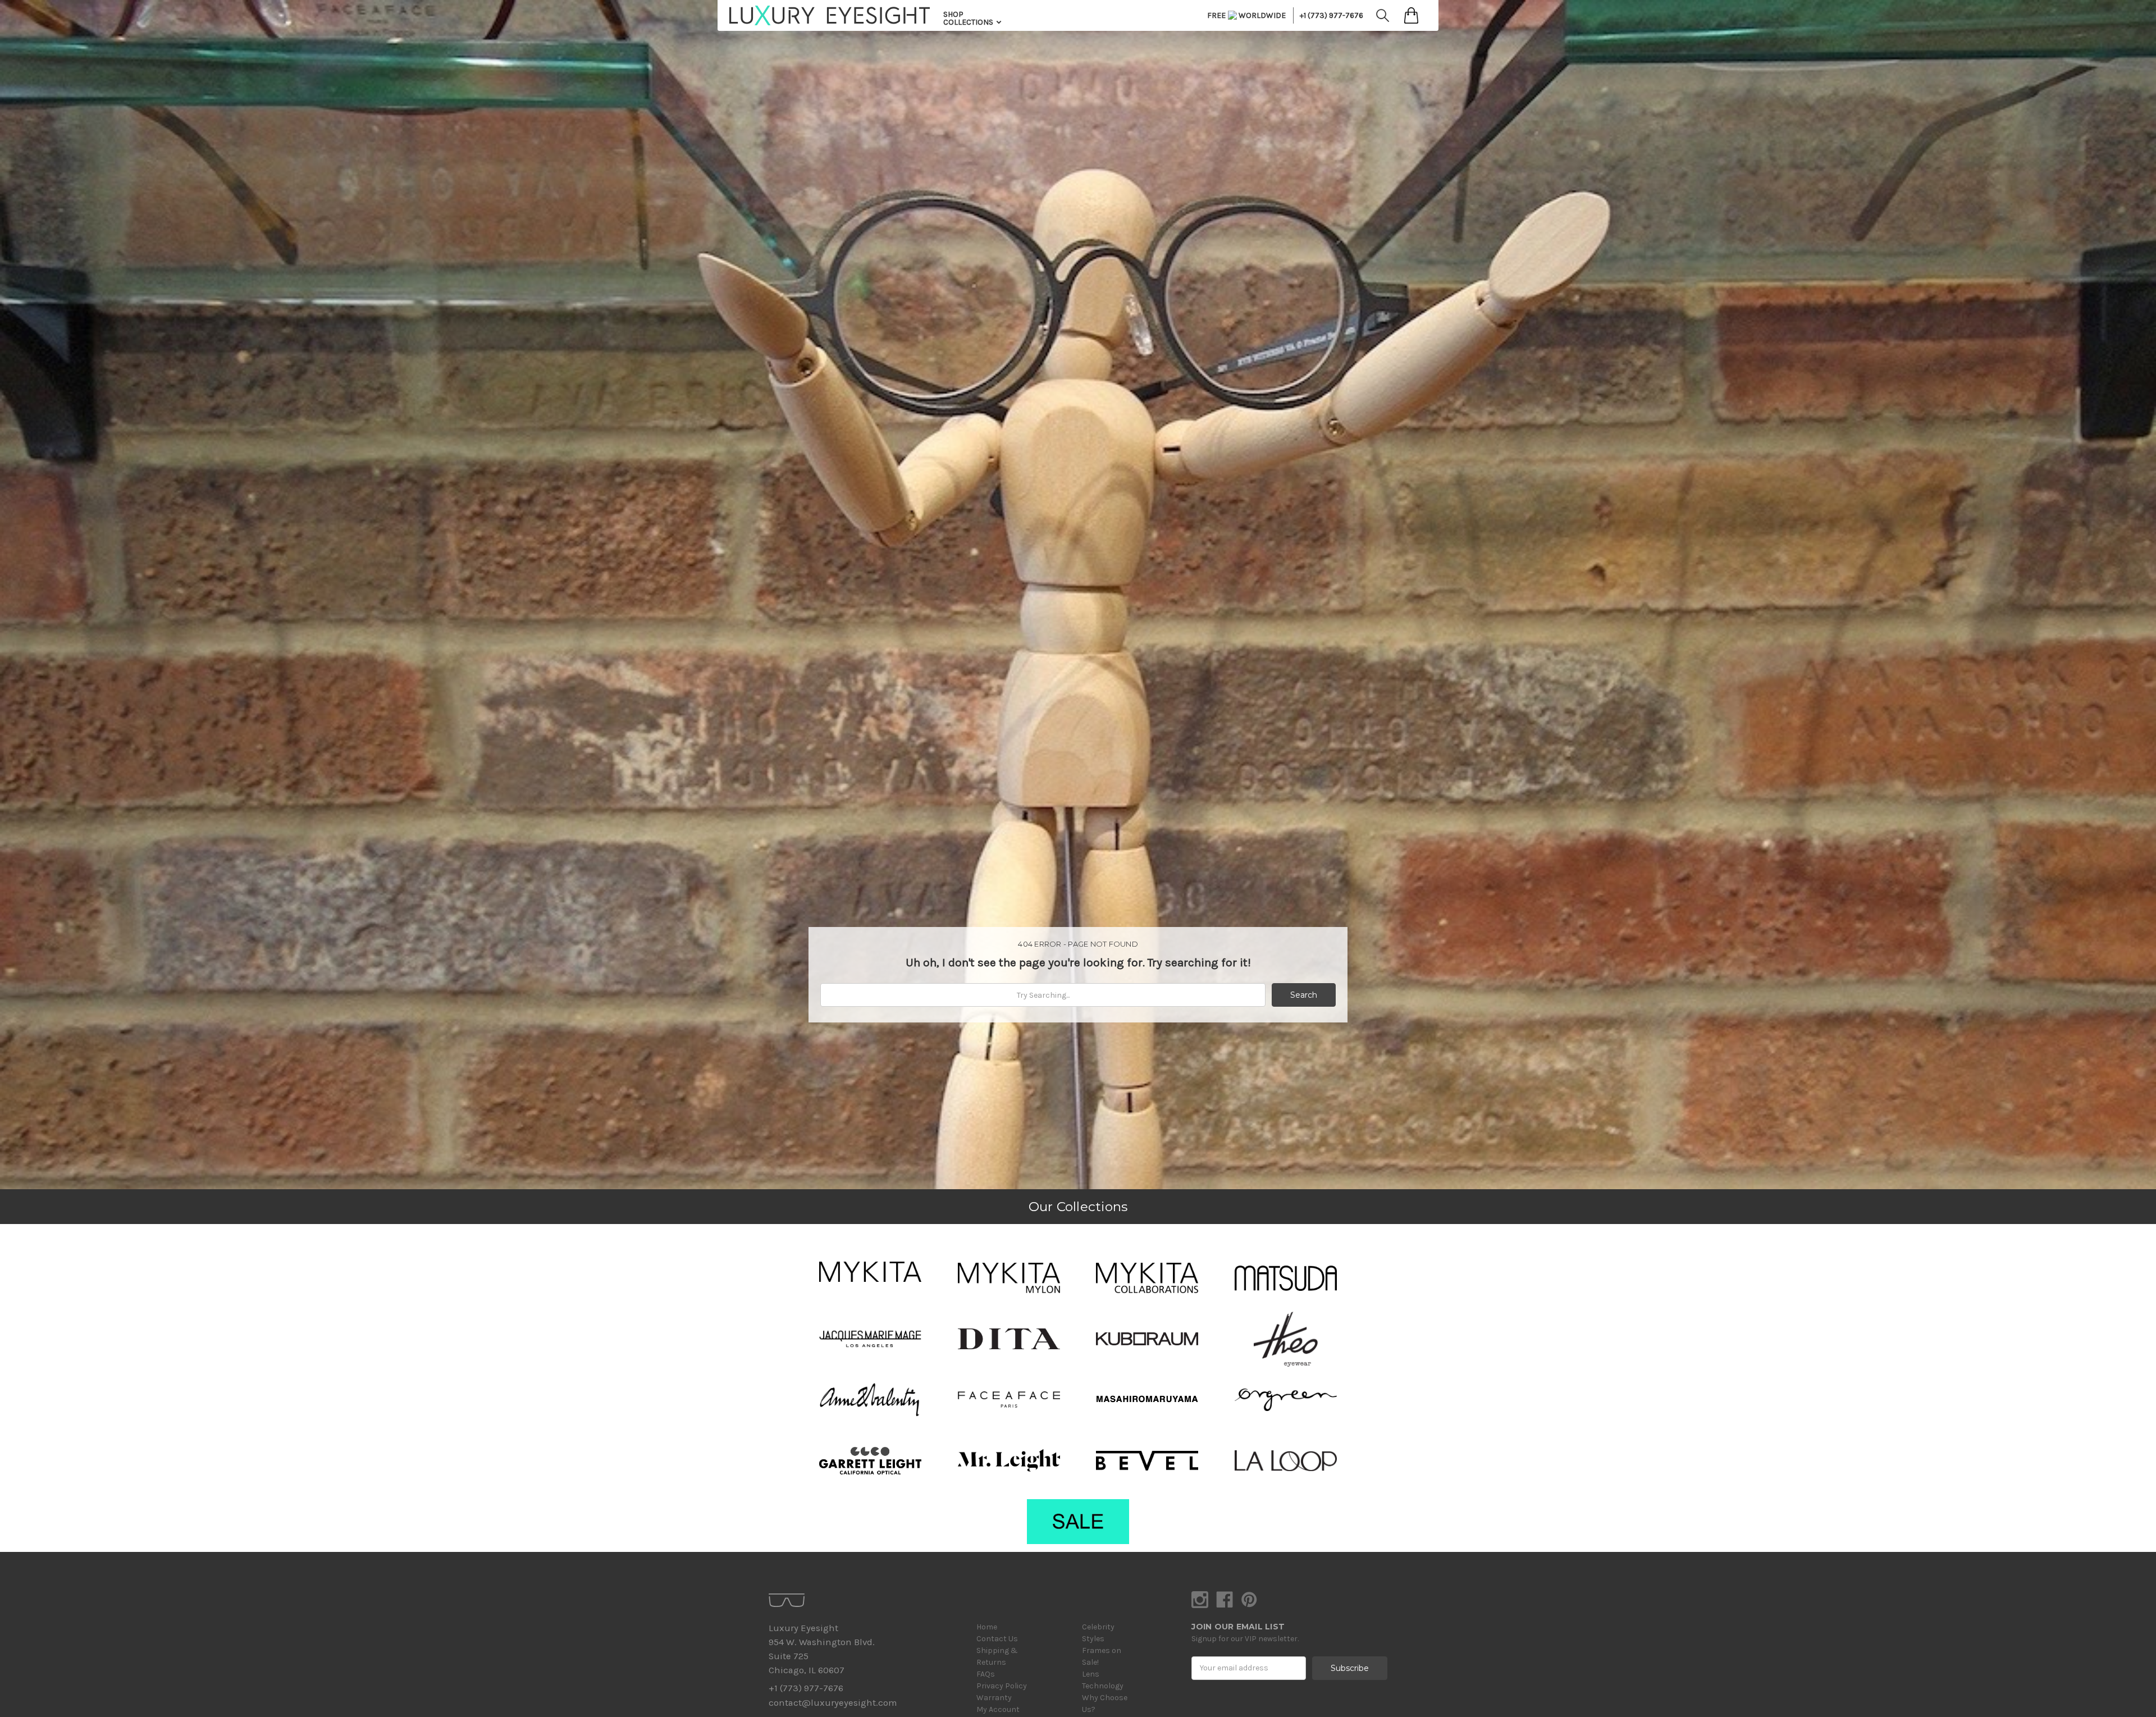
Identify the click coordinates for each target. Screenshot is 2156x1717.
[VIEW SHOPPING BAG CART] (1411, 15)
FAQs (986, 1674)
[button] (870, 1272)
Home (987, 1627)
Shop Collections (969, 18)
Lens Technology (1103, 1680)
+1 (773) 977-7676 (1331, 15)
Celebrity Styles (1098, 1633)
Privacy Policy (1002, 1686)
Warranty (994, 1698)
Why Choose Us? (1105, 1704)
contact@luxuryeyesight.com (833, 1703)
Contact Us (997, 1639)
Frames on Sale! (1102, 1656)
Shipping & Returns (997, 1656)
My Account (998, 1709)
